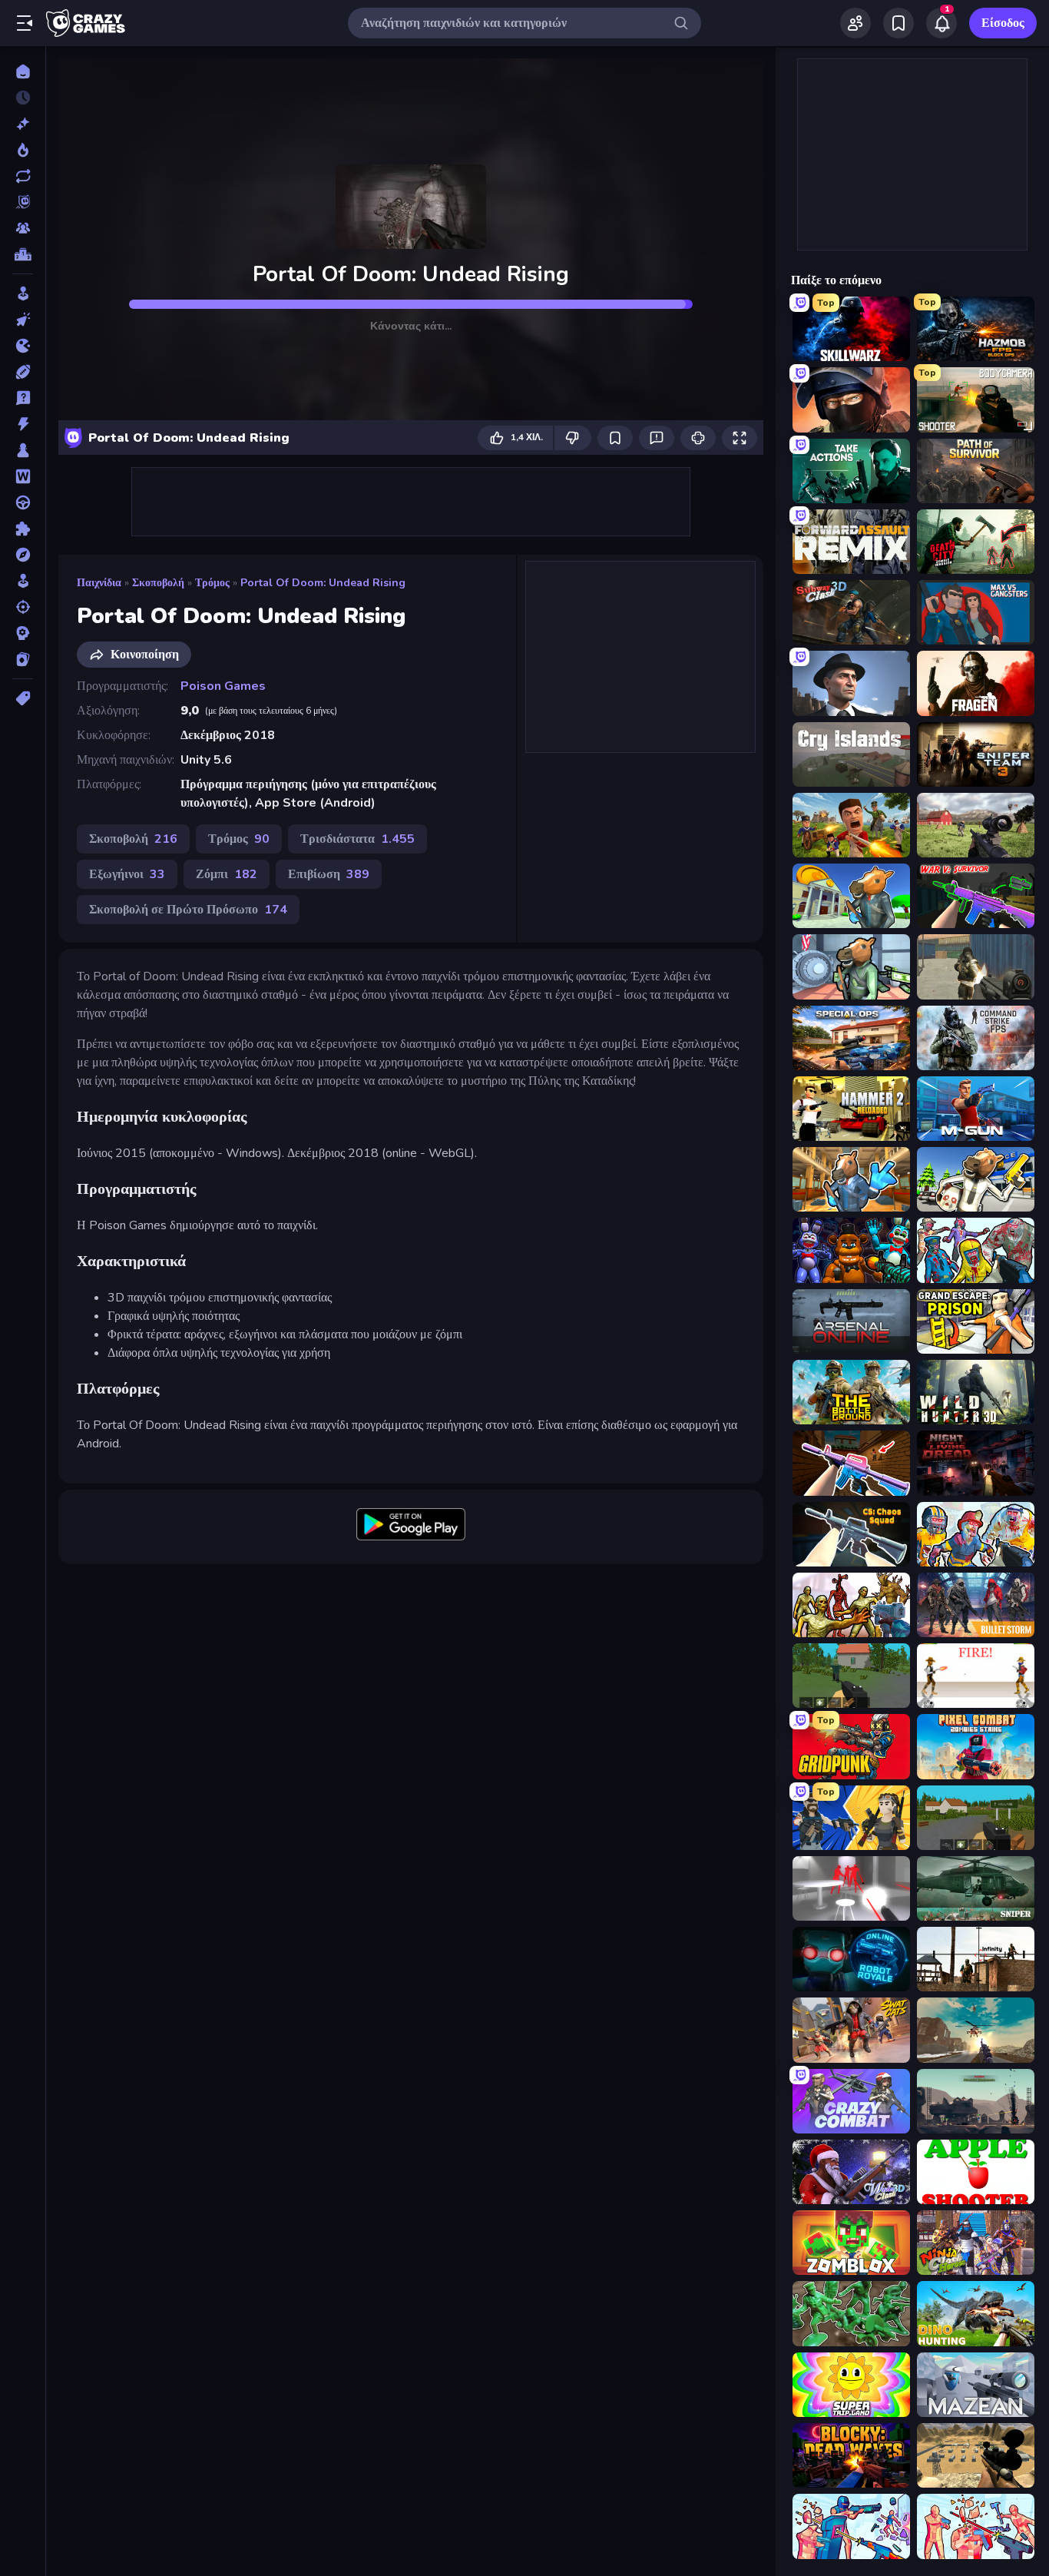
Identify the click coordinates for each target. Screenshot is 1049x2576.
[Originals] (23, 202)
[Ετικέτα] (23, 698)
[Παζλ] (23, 529)
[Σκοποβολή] (23, 607)
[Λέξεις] (23, 476)
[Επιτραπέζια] (23, 450)
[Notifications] (941, 23)
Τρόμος (212, 583)
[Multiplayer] (23, 228)
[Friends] (855, 23)
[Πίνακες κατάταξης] (23, 254)
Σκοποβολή (158, 583)
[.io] (23, 346)
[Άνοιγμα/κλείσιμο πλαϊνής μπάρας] (25, 23)
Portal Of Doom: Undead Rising (323, 583)
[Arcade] (23, 293)
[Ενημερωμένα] (23, 176)
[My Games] (898, 23)
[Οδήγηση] (23, 502)
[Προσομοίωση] (23, 581)
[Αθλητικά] (23, 372)
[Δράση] (23, 424)
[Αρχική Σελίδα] (23, 71)
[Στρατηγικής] (23, 633)
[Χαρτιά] (23, 659)
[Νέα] (23, 124)
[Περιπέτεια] (23, 555)
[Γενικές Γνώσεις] (23, 398)
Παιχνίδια (99, 583)
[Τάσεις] (23, 150)
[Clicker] (23, 320)
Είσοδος (1003, 23)
